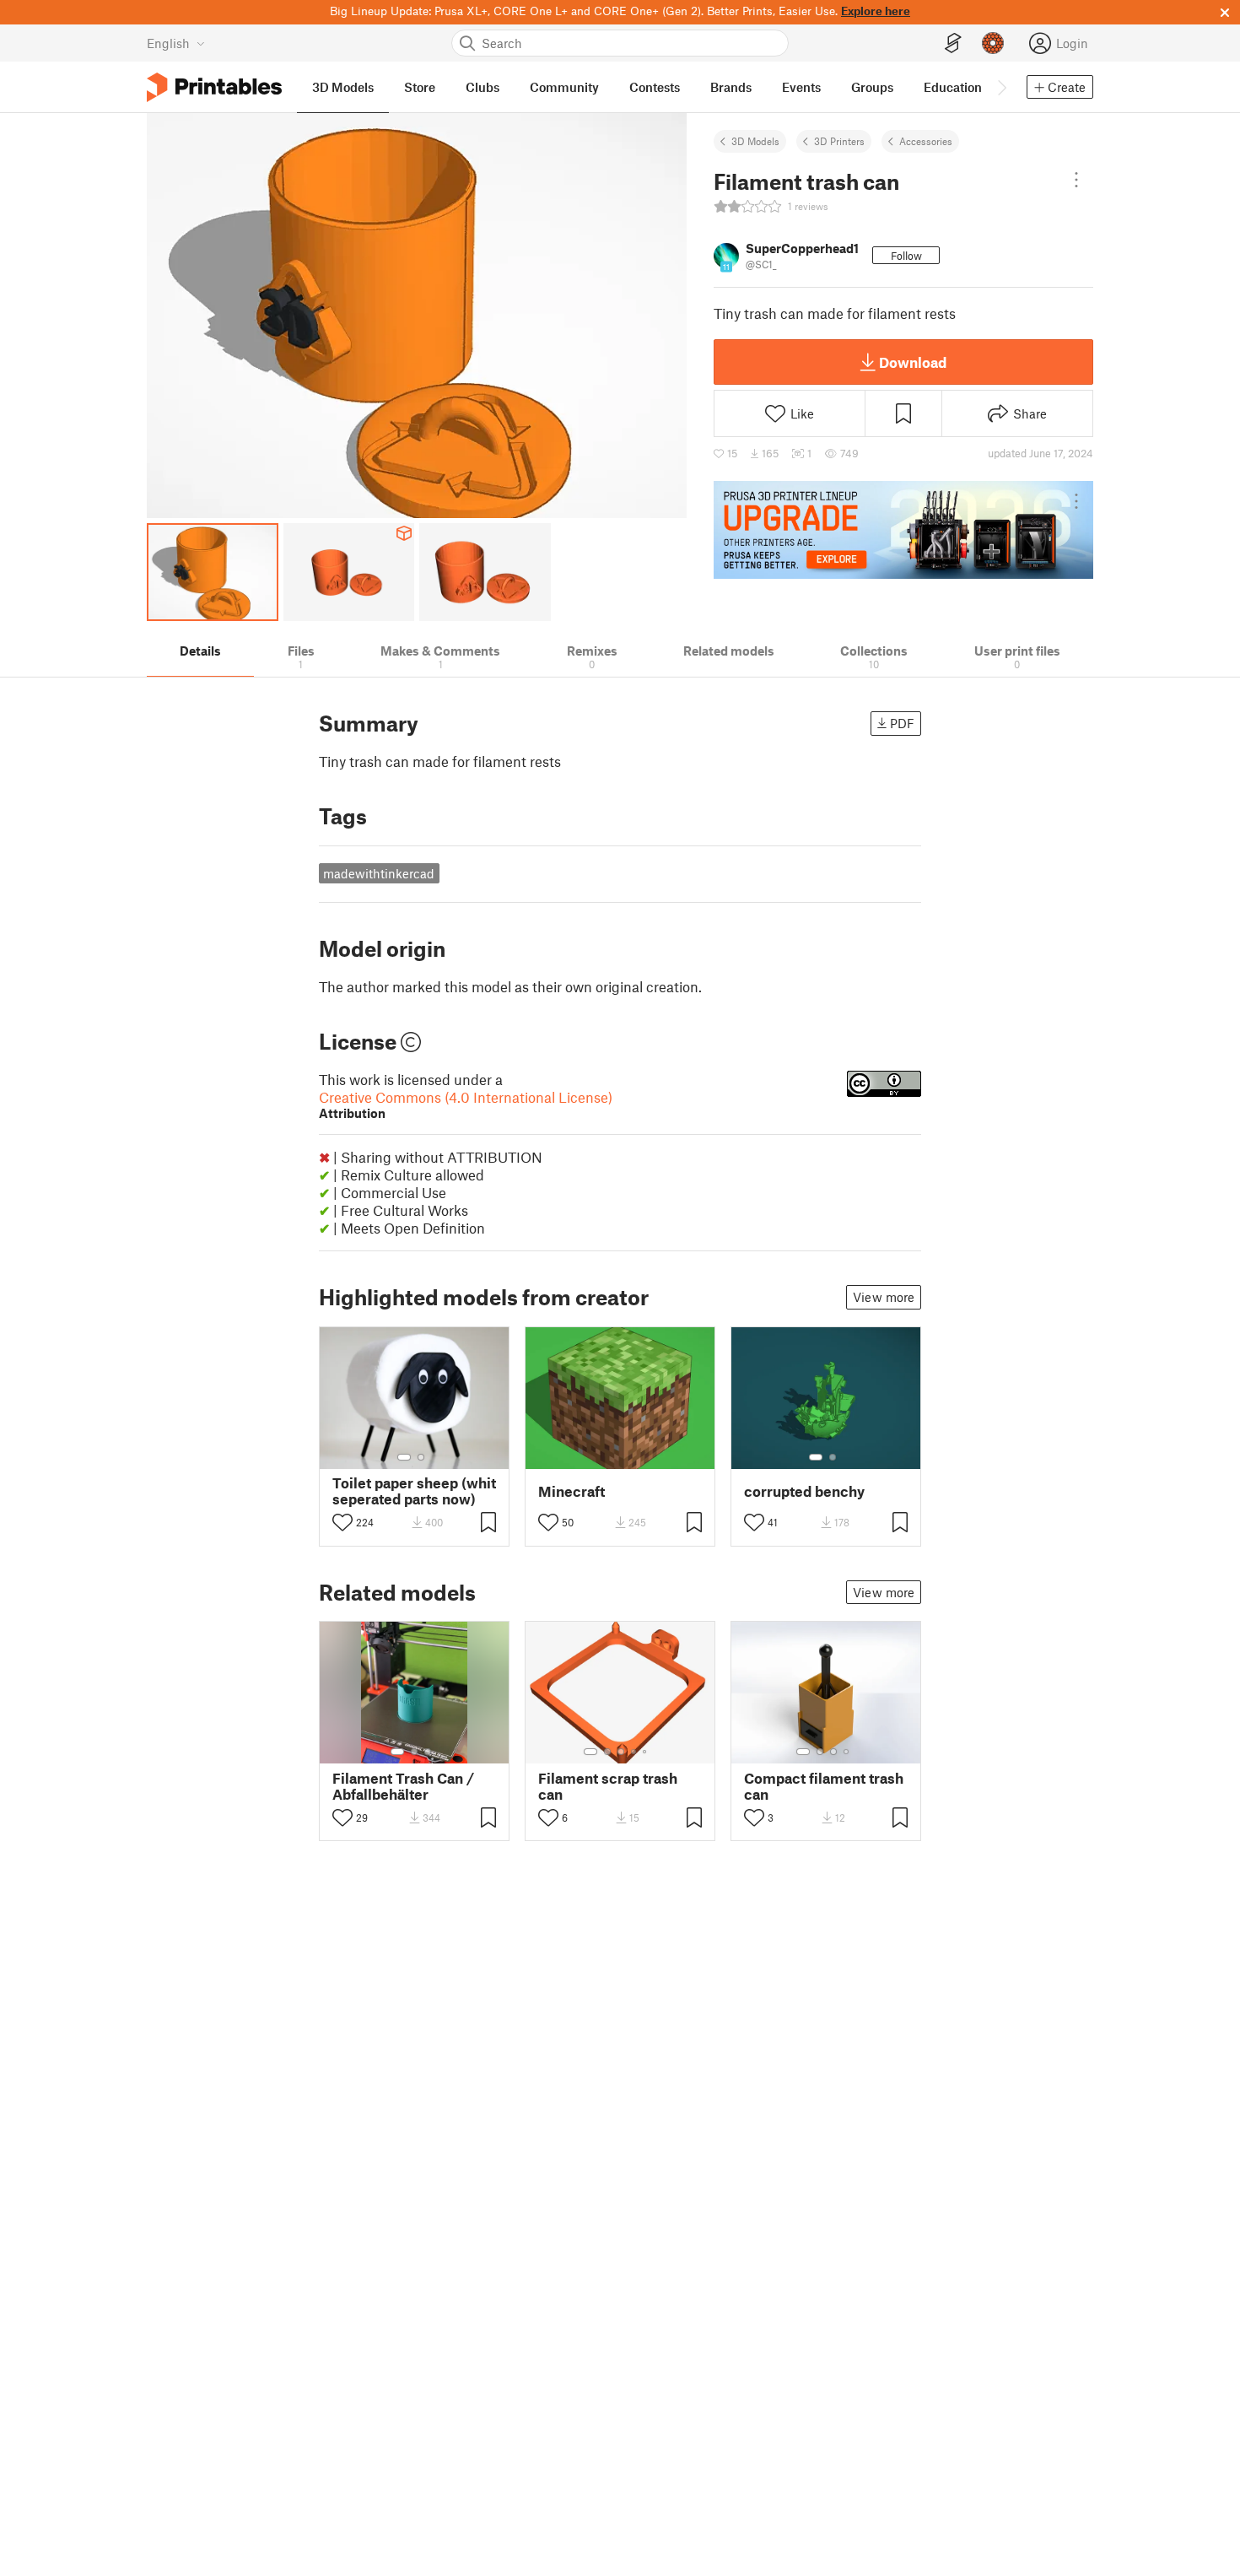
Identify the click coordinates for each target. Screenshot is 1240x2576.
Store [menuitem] (420, 87)
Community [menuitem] (564, 87)
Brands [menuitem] (731, 87)
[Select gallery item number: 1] (404, 1457)
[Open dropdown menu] (1076, 180)
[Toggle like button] (342, 1522)
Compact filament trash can (824, 1786)
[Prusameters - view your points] (993, 43)
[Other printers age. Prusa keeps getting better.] (903, 530)
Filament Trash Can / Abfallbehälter (403, 1786)
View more (884, 1297)
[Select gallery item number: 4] (634, 1752)
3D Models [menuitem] (343, 87)
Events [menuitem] (801, 87)
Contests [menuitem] (655, 87)
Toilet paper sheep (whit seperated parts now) (414, 1491)
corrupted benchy (804, 1491)
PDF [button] (902, 723)
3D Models (755, 141)
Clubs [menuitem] (483, 87)
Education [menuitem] (953, 87)
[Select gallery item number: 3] (428, 1752)
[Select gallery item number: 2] (421, 1457)
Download (913, 362)
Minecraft (571, 1491)
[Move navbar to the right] (1001, 87)
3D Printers (839, 141)
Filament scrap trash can (608, 1786)
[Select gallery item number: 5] (646, 1752)
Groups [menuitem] (872, 87)
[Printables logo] (214, 87)
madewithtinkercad (379, 873)
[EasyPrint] (953, 43)
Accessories (926, 141)
